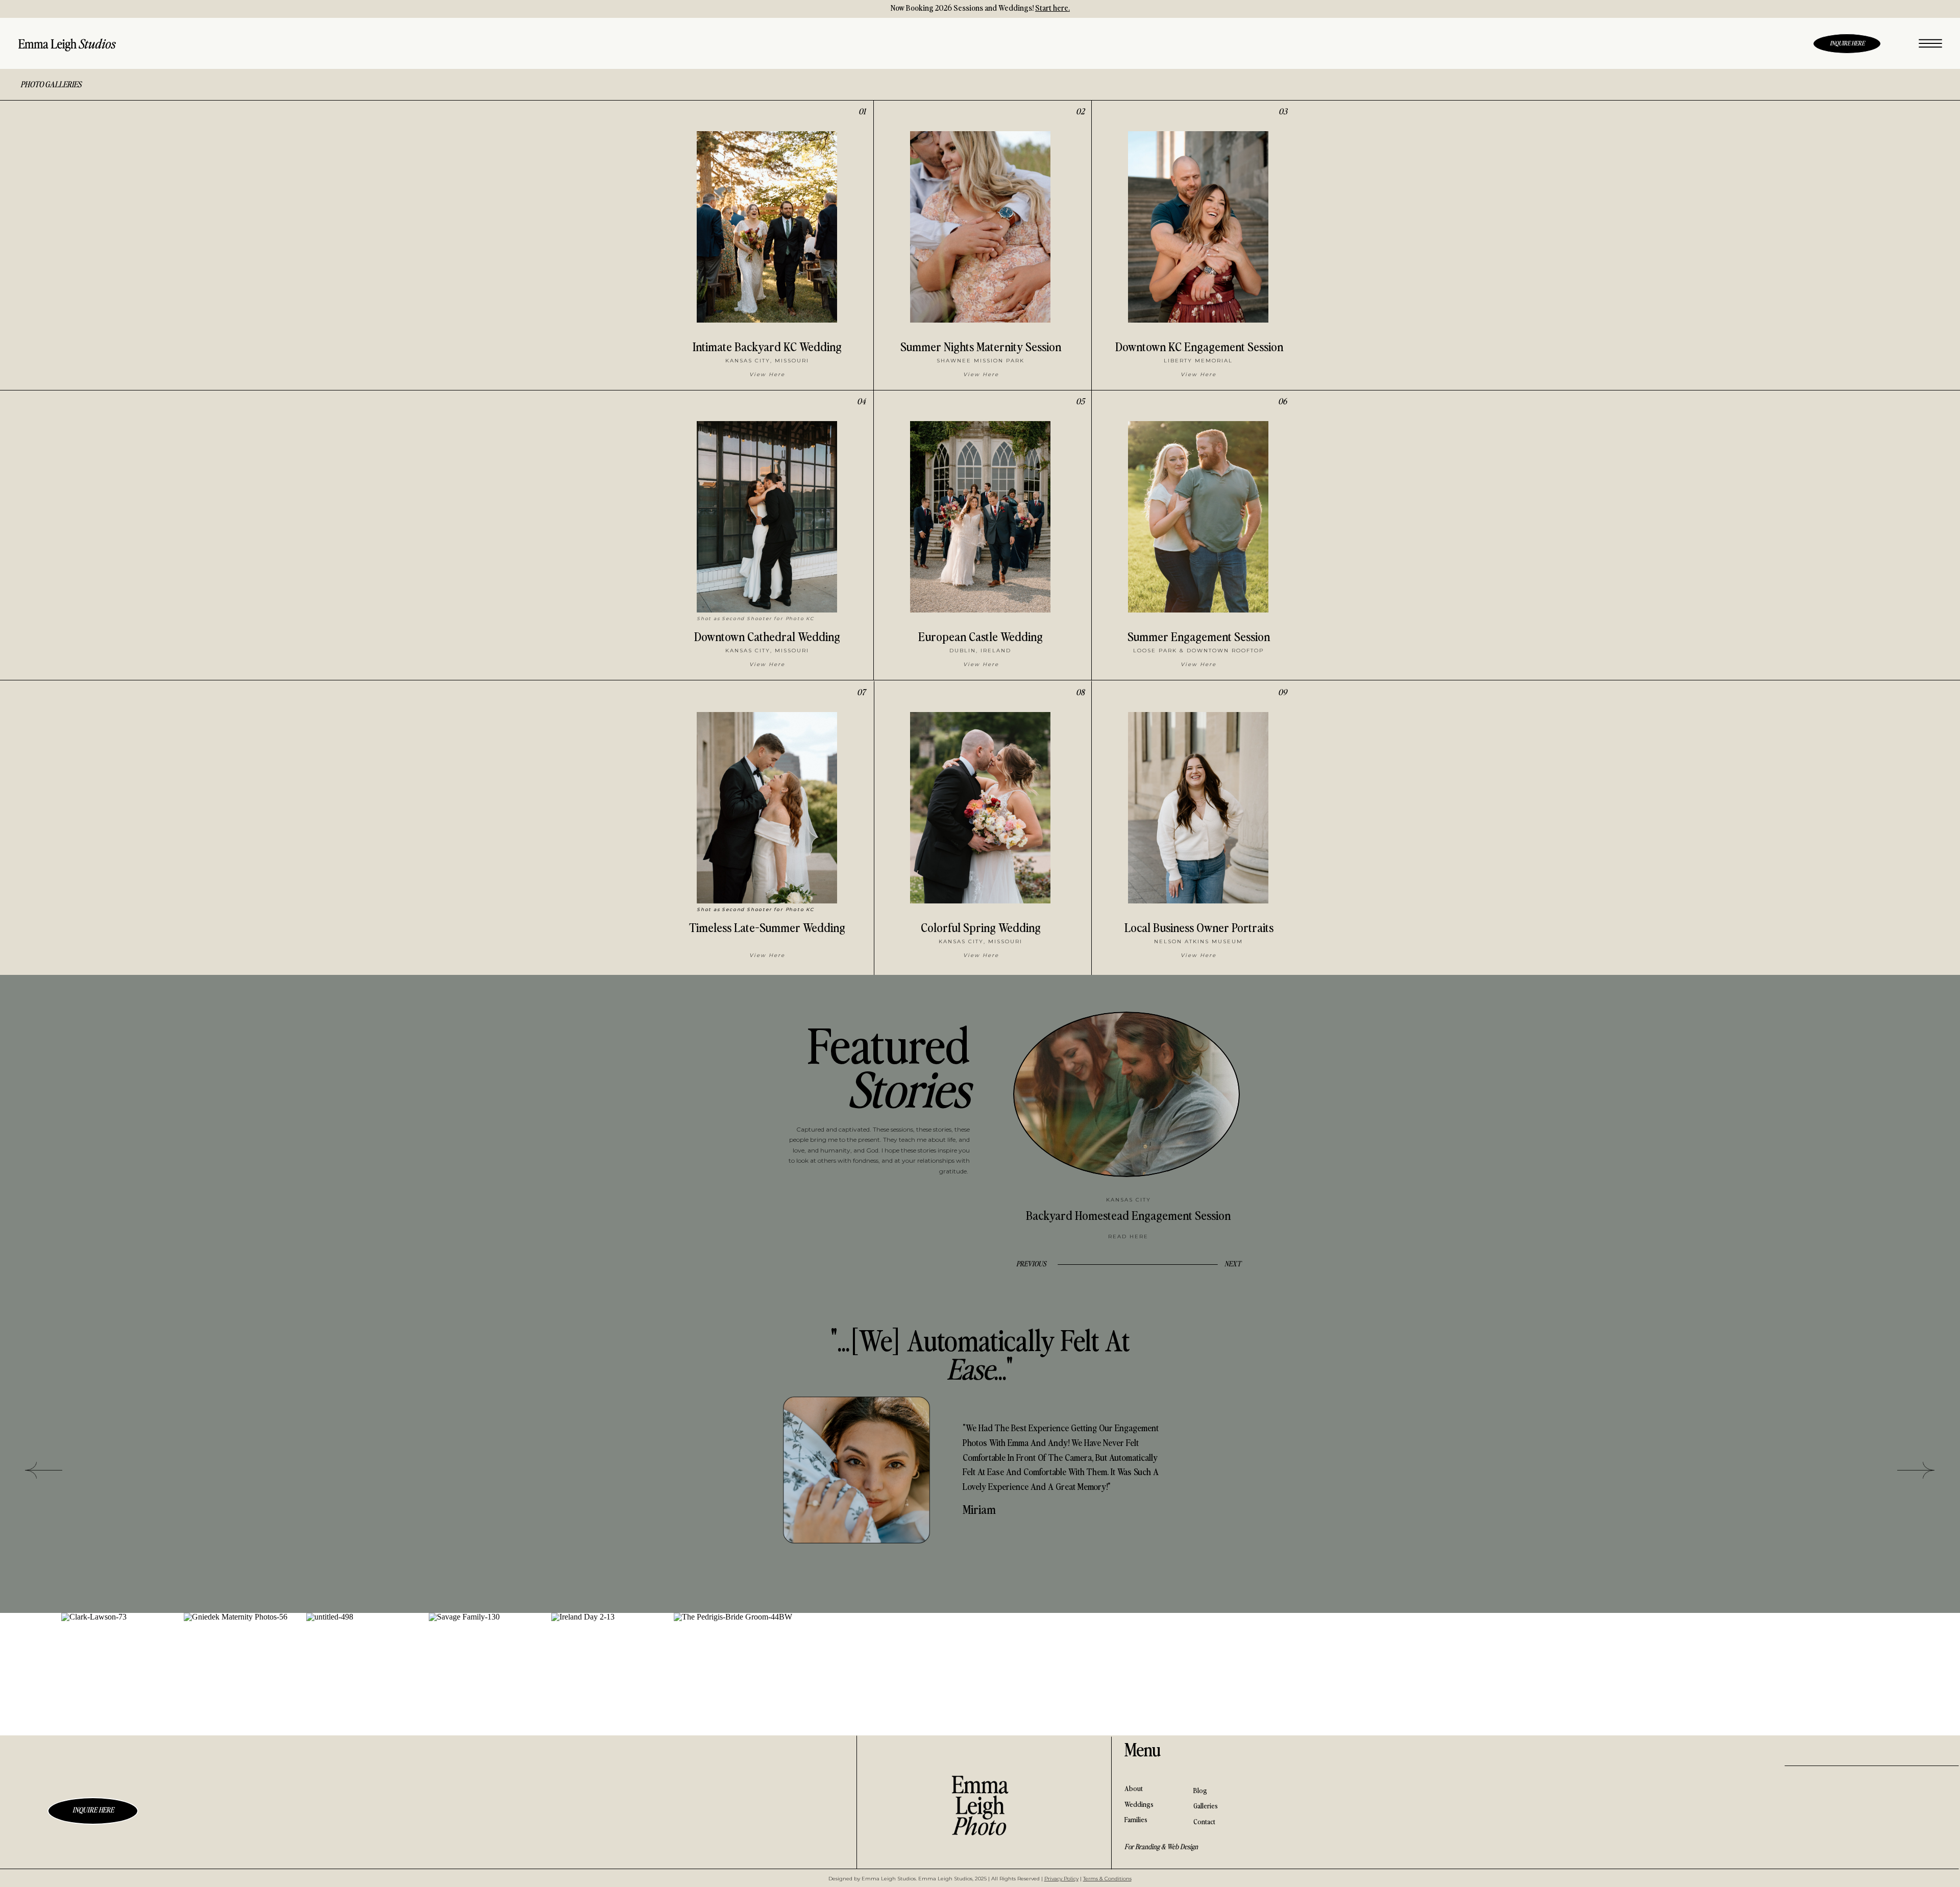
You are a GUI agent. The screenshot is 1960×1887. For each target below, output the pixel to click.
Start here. (1052, 7)
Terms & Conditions (1107, 1879)
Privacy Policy (1061, 1879)
